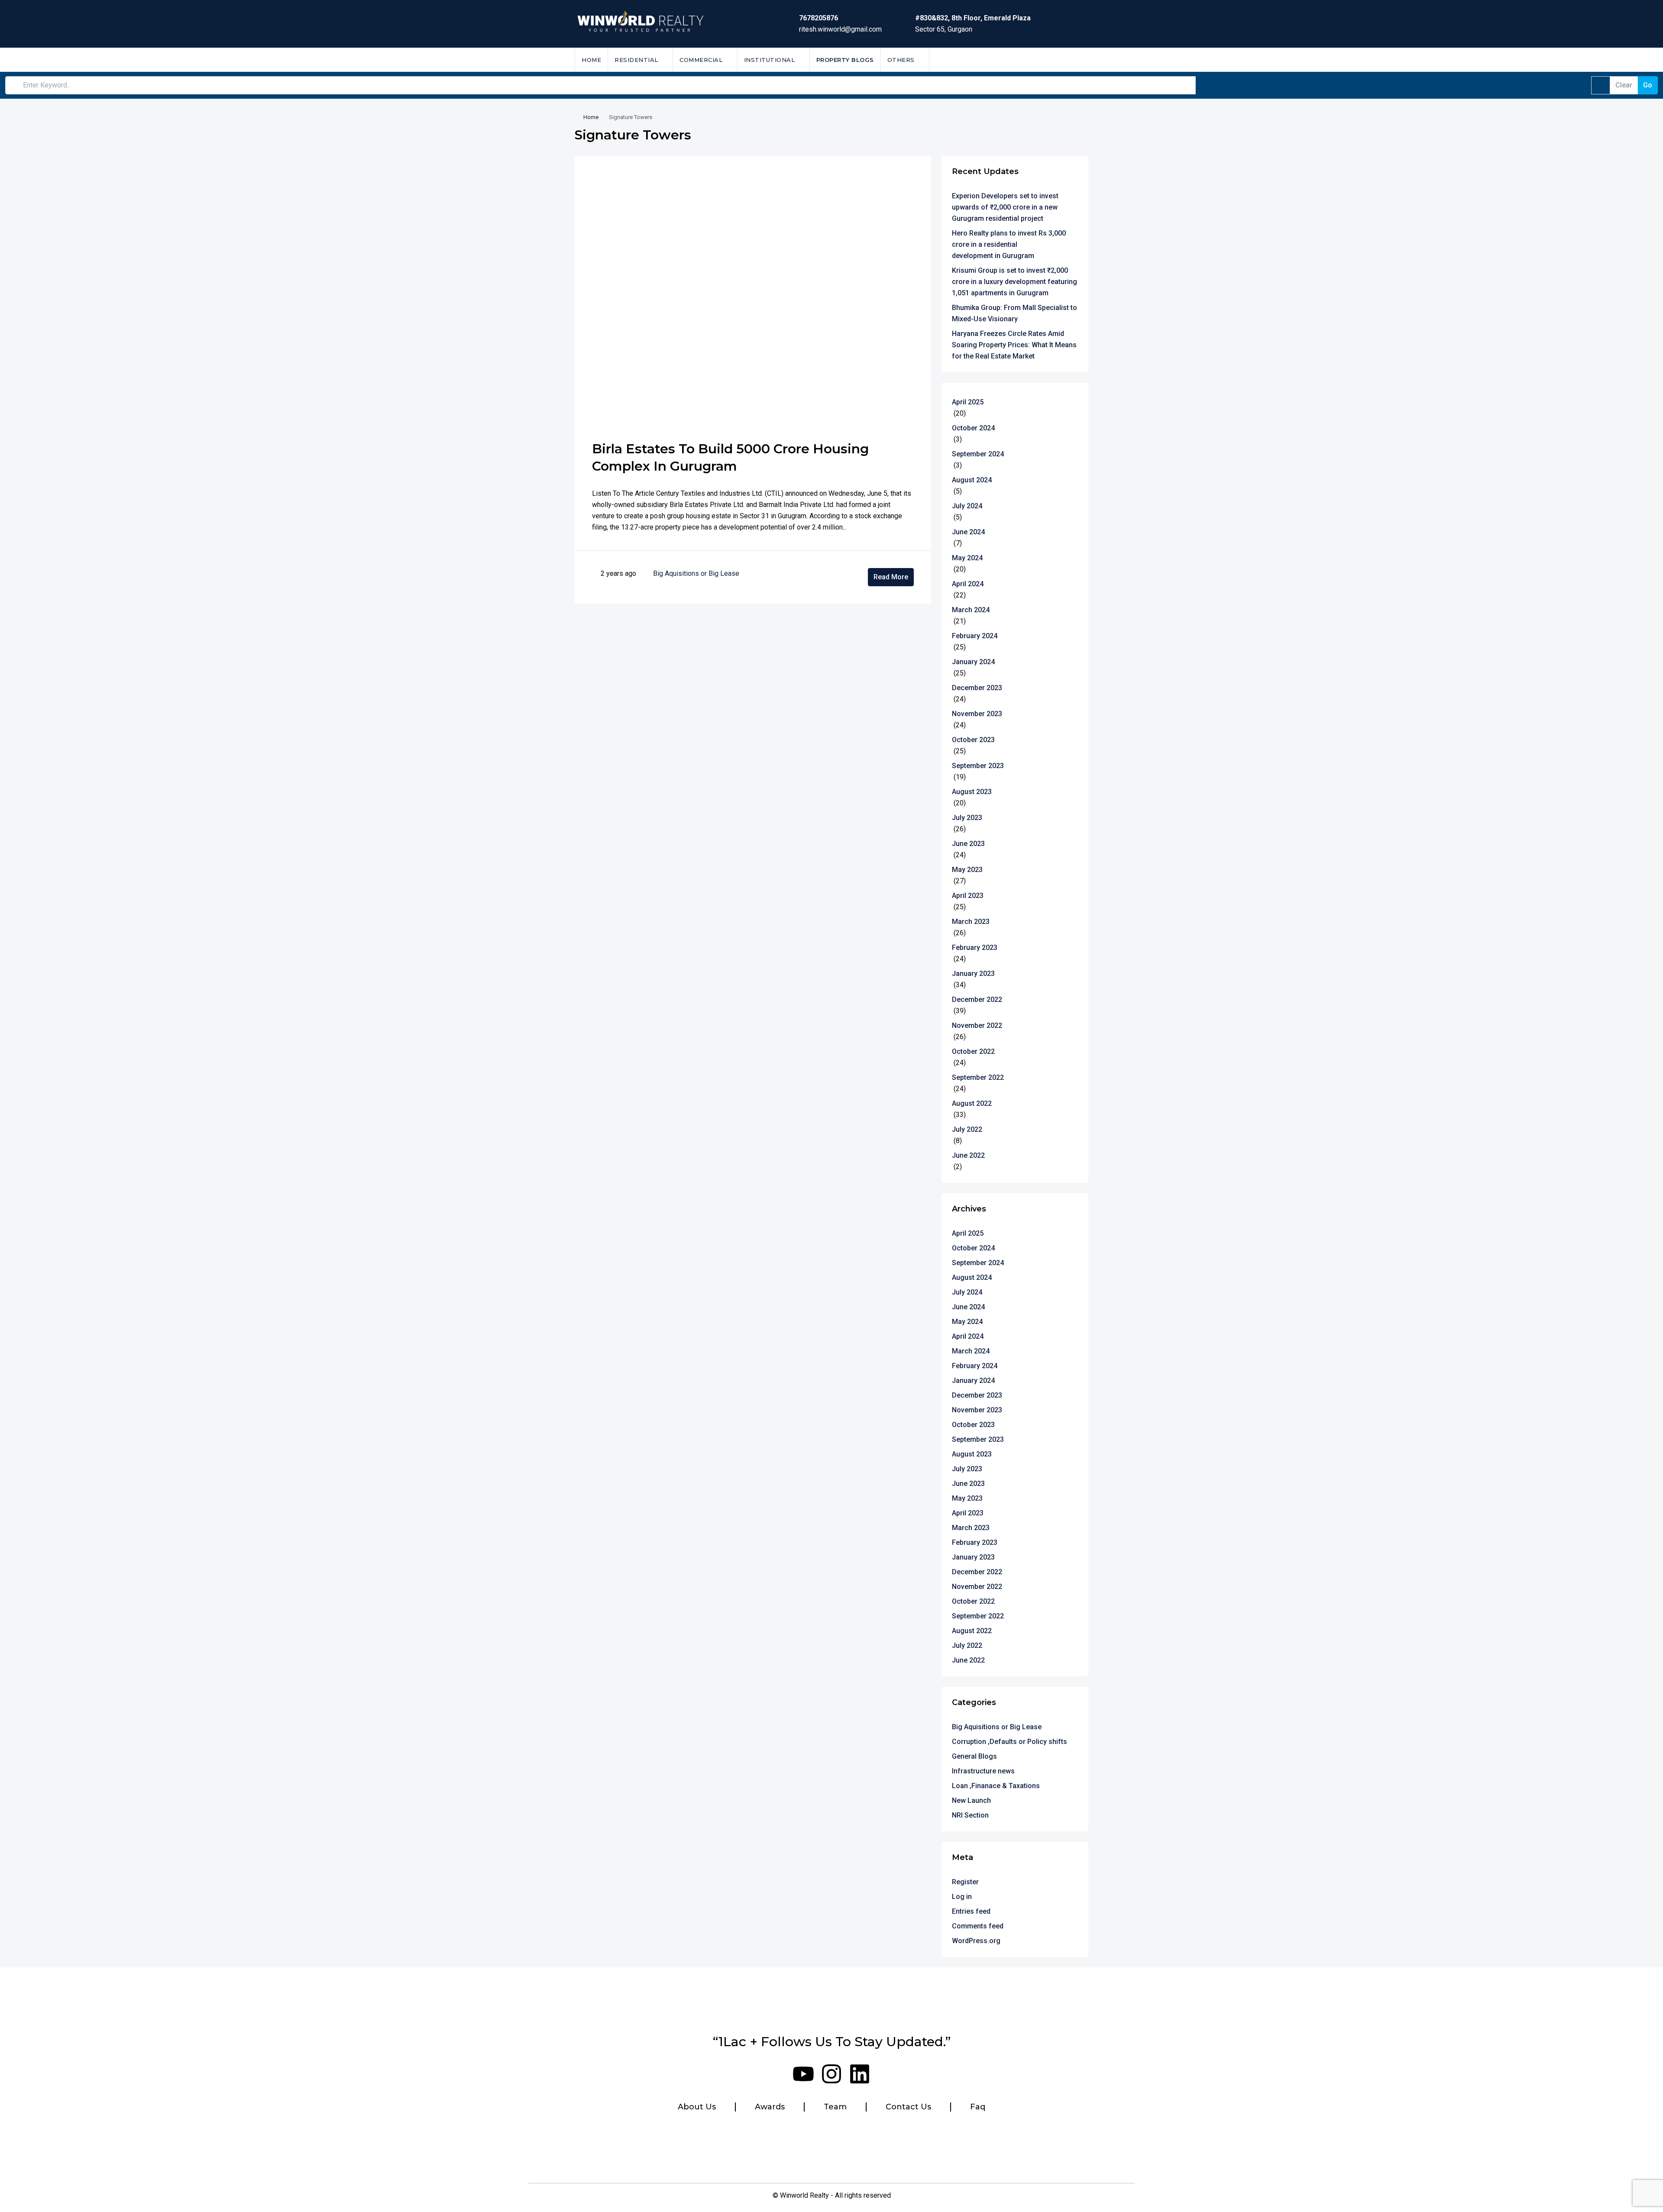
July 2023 (967, 818)
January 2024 (973, 662)
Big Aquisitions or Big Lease (696, 573)
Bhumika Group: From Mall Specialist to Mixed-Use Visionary (1014, 313)
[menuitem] (1075, 60)
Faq (978, 2107)
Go (1648, 85)
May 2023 (967, 870)
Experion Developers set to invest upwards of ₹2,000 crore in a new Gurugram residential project (1005, 207)
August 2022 (972, 1103)
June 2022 (968, 1155)
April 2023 (968, 896)
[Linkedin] (860, 2074)
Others (901, 60)
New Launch (971, 1800)
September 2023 (978, 766)
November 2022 (977, 1025)
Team (835, 2107)
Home (591, 60)
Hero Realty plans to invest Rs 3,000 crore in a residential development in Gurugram (1009, 244)
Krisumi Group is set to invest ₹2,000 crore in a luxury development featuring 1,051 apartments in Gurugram (1014, 282)
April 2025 (968, 402)
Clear (1624, 85)
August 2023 (972, 792)
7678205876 (819, 18)
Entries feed (971, 1911)
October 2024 (973, 428)
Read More (891, 577)
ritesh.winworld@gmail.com (840, 29)
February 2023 (975, 948)
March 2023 (971, 922)
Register (965, 1882)
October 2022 (973, 1051)
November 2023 (977, 714)
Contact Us (908, 2107)
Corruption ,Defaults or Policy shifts (1009, 1742)
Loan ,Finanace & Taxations (996, 1786)
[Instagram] (831, 2074)
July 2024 (967, 506)
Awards (770, 2107)
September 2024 (978, 454)
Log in (962, 1897)
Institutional (770, 60)
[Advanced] (1601, 85)
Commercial (701, 60)
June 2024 (968, 532)
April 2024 (968, 584)
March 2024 (971, 610)
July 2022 (967, 1129)
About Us (697, 2107)
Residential (636, 60)
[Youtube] (803, 2074)
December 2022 (977, 999)
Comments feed (978, 1926)
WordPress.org (976, 1941)
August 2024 (972, 480)
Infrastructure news (983, 1771)
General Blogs (974, 1756)
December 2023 (977, 688)
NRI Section (970, 1815)
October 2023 (973, 740)
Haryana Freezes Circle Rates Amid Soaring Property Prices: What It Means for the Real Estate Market (1014, 345)
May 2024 (967, 558)
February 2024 (975, 636)
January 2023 (973, 974)
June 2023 (968, 844)
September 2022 (978, 1077)
